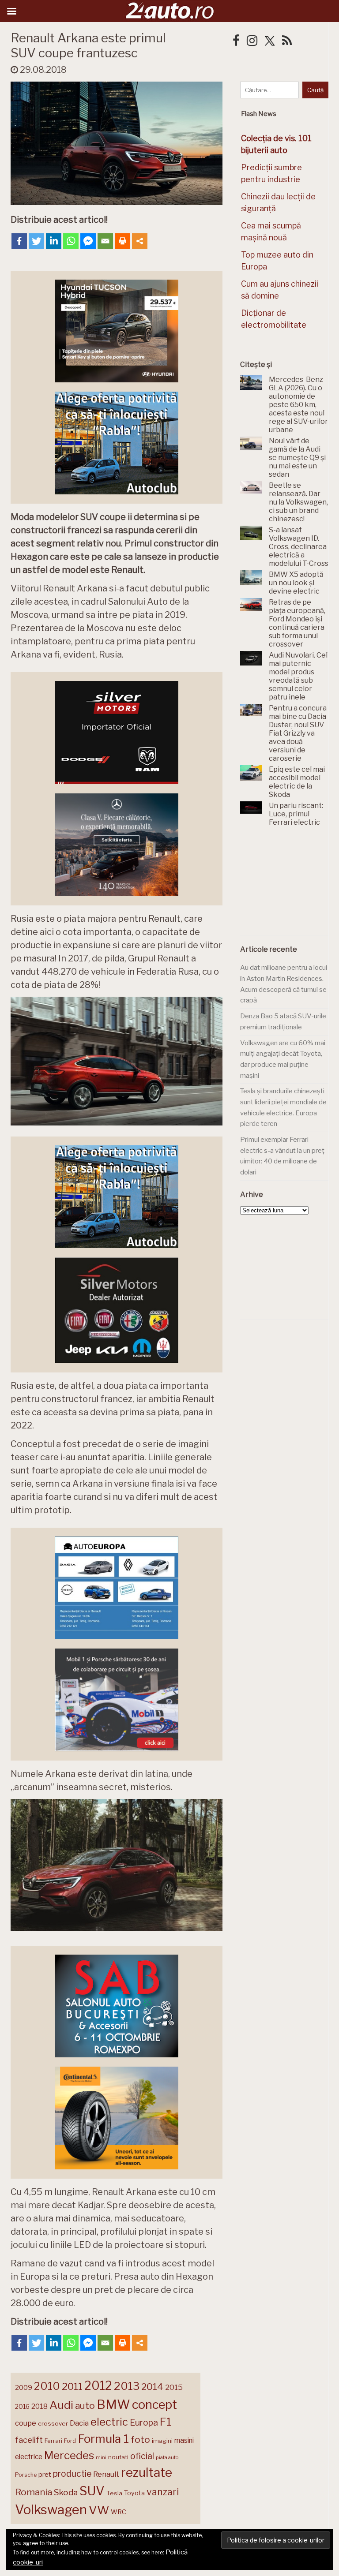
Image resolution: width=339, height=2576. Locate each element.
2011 (72, 2386)
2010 (47, 2386)
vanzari (163, 2492)
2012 (98, 2386)
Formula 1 (103, 2439)
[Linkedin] (54, 241)
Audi (61, 2405)
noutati (118, 2457)
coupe (26, 2423)
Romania (34, 2492)
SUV (92, 2491)
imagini (162, 2441)
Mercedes (69, 2455)
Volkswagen (51, 2510)
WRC (119, 2512)
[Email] (105, 241)
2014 (152, 2387)
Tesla (114, 2493)
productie (72, 2474)
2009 (24, 2387)
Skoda (66, 2492)
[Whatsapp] (71, 241)
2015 (174, 2387)
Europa (144, 2423)
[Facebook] (19, 241)
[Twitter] (36, 241)
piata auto (167, 2457)
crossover (53, 2423)
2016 (22, 2406)
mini (101, 2458)
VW (99, 2510)
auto (85, 2406)
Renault (106, 2474)
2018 (40, 2406)
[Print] (122, 241)
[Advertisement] (290, 886)
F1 (166, 2422)
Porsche (26, 2475)
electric (109, 2422)
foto (140, 2440)
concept (154, 2405)
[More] (140, 241)
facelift (29, 2440)
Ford (70, 2441)
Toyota (134, 2493)
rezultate (147, 2472)
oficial (142, 2456)
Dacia (79, 2423)
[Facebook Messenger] (88, 241)
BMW (113, 2404)
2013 (127, 2386)
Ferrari (53, 2441)
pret (45, 2474)
